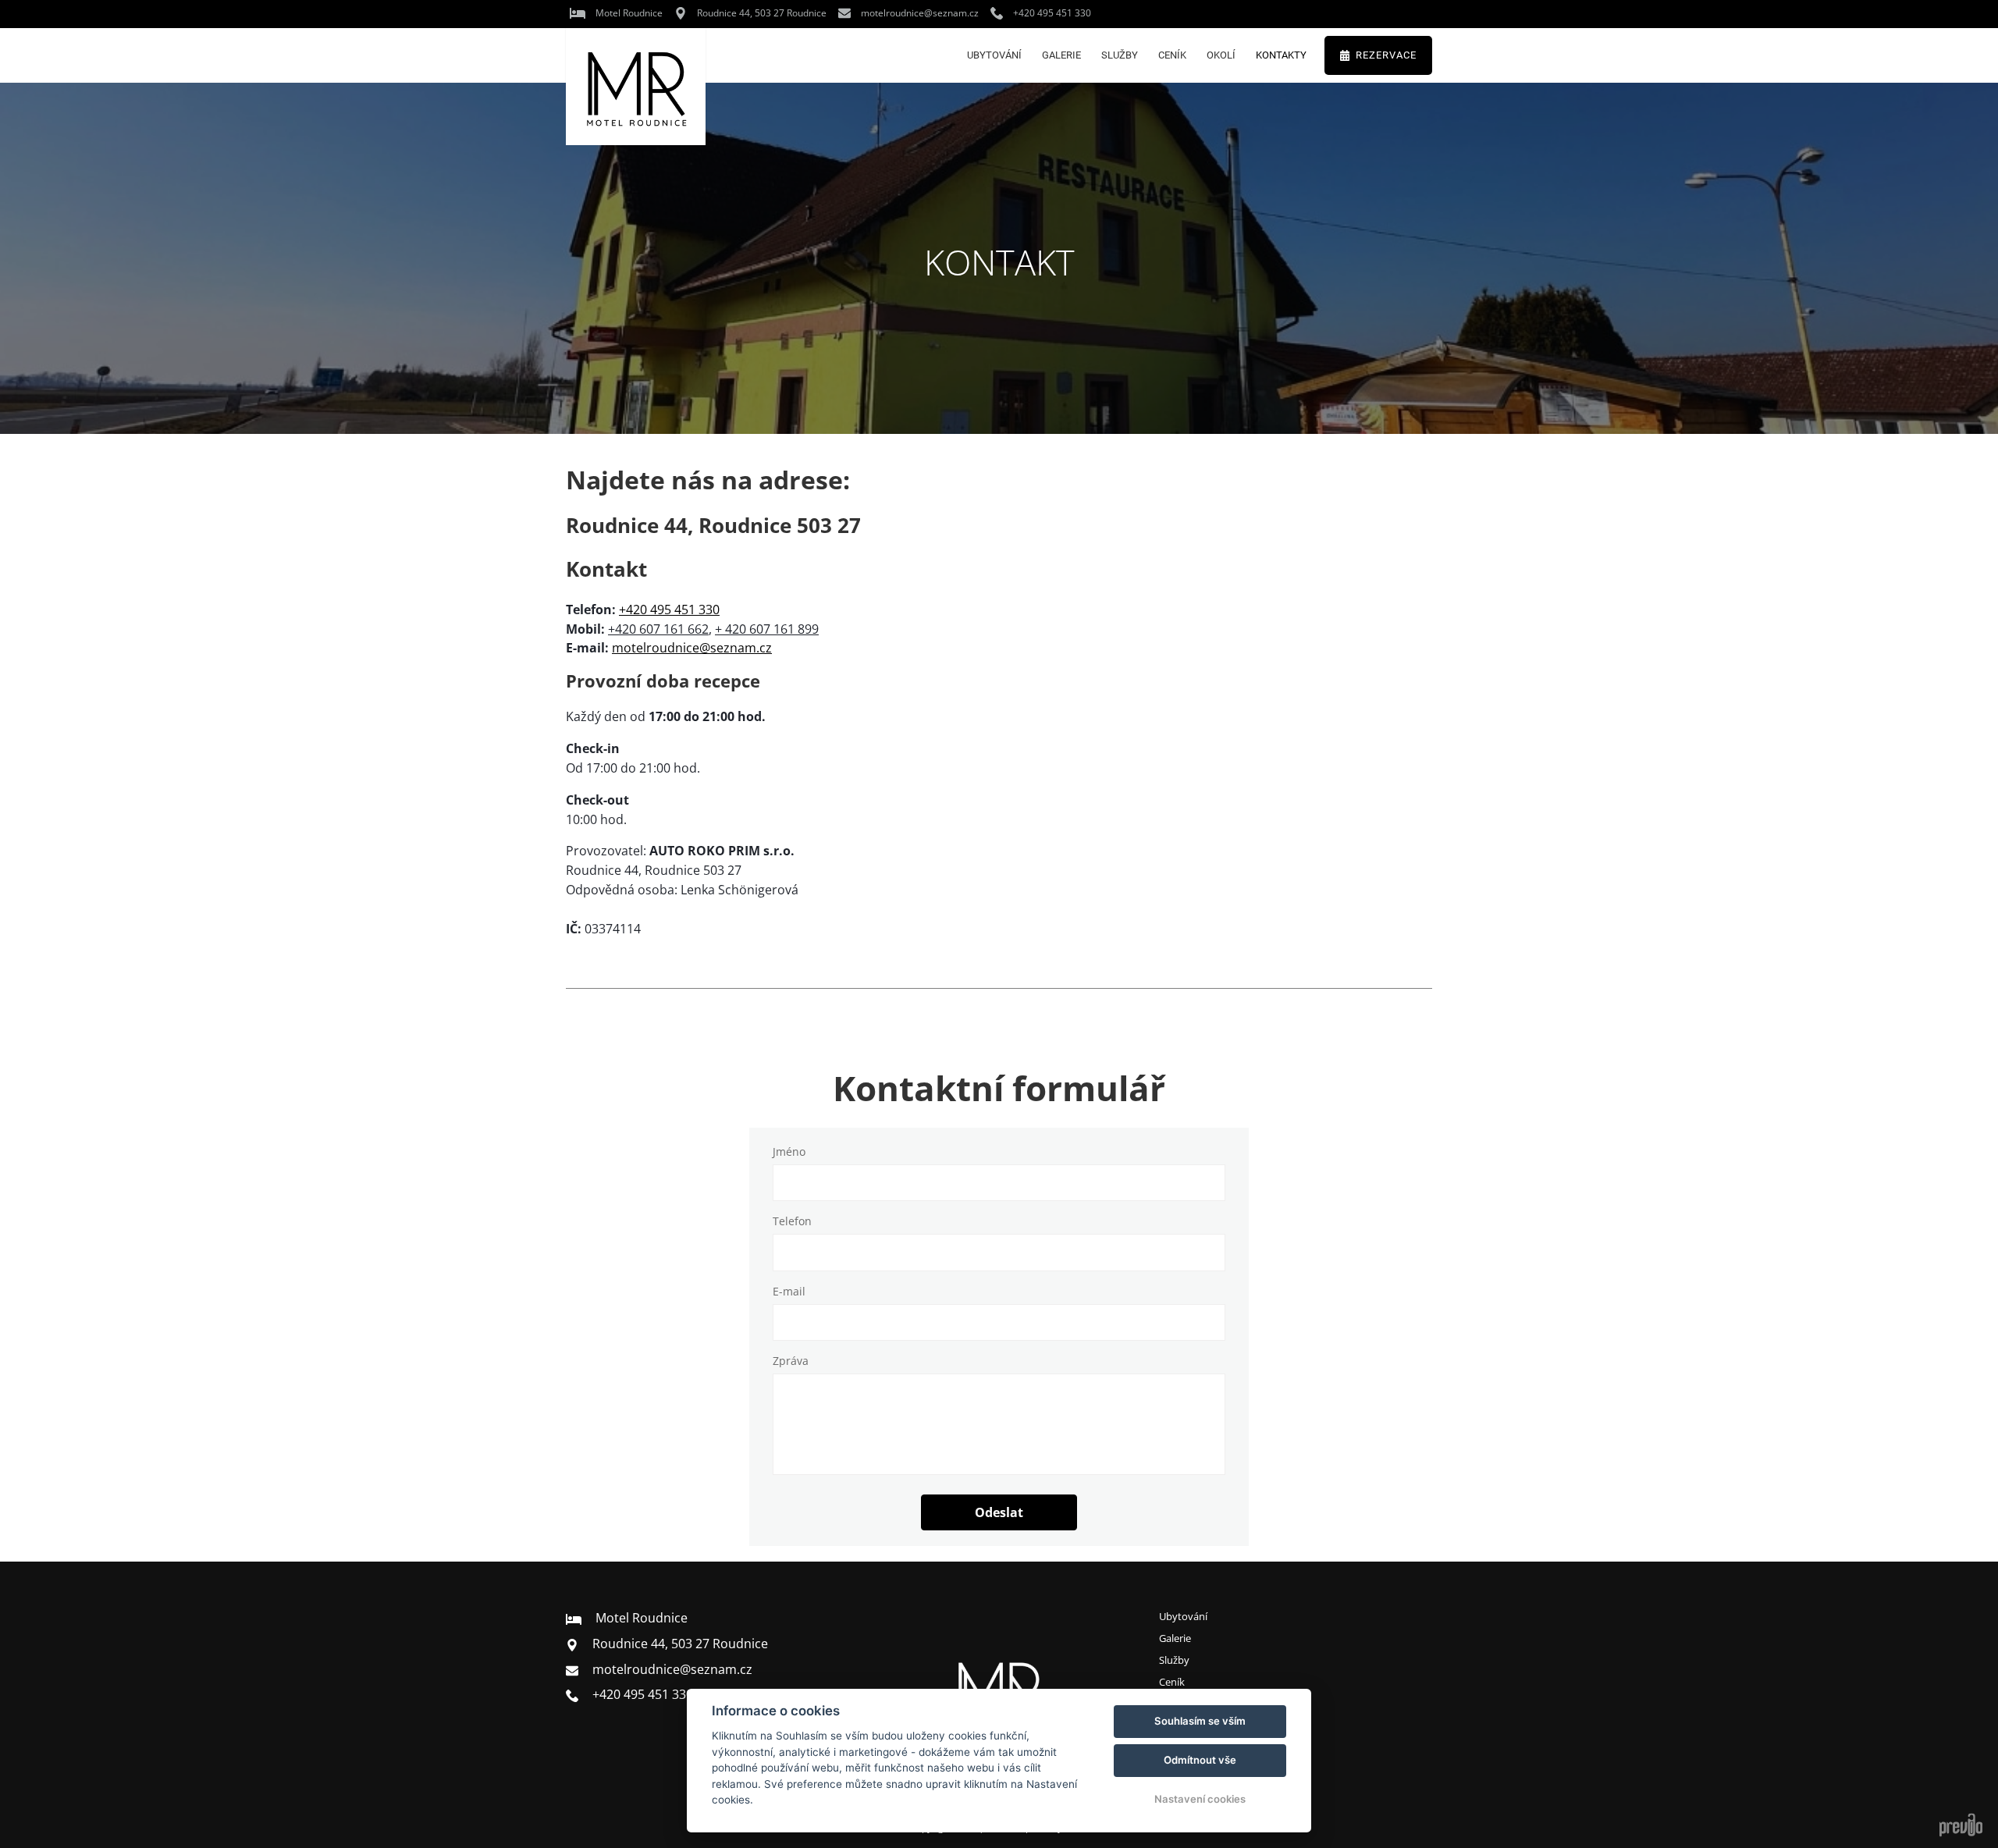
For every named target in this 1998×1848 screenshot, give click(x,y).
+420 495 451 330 (669, 609)
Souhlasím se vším (1200, 1721)
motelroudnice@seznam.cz (692, 648)
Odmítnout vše (1200, 1760)
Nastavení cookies (1200, 1799)
